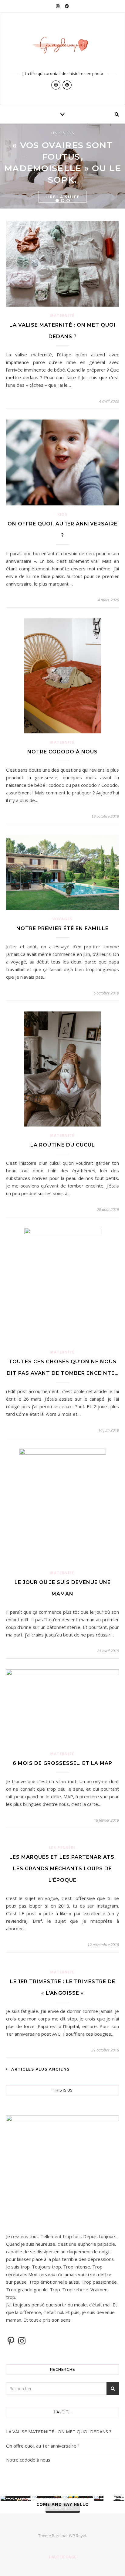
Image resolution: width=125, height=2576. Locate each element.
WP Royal (78, 2536)
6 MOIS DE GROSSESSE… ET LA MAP (62, 1763)
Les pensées (63, 133)
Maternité (62, 316)
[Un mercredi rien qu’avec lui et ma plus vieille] (109, 2498)
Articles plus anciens (40, 2069)
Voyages (62, 919)
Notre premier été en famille (62, 928)
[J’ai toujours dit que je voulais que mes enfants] (16, 2498)
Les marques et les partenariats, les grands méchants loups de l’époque (63, 1869)
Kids (63, 514)
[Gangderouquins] (62, 47)
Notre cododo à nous (62, 752)
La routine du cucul (63, 1145)
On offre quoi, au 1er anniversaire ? (43, 2446)
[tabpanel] (62, 166)
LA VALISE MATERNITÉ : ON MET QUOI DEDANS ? (59, 2432)
